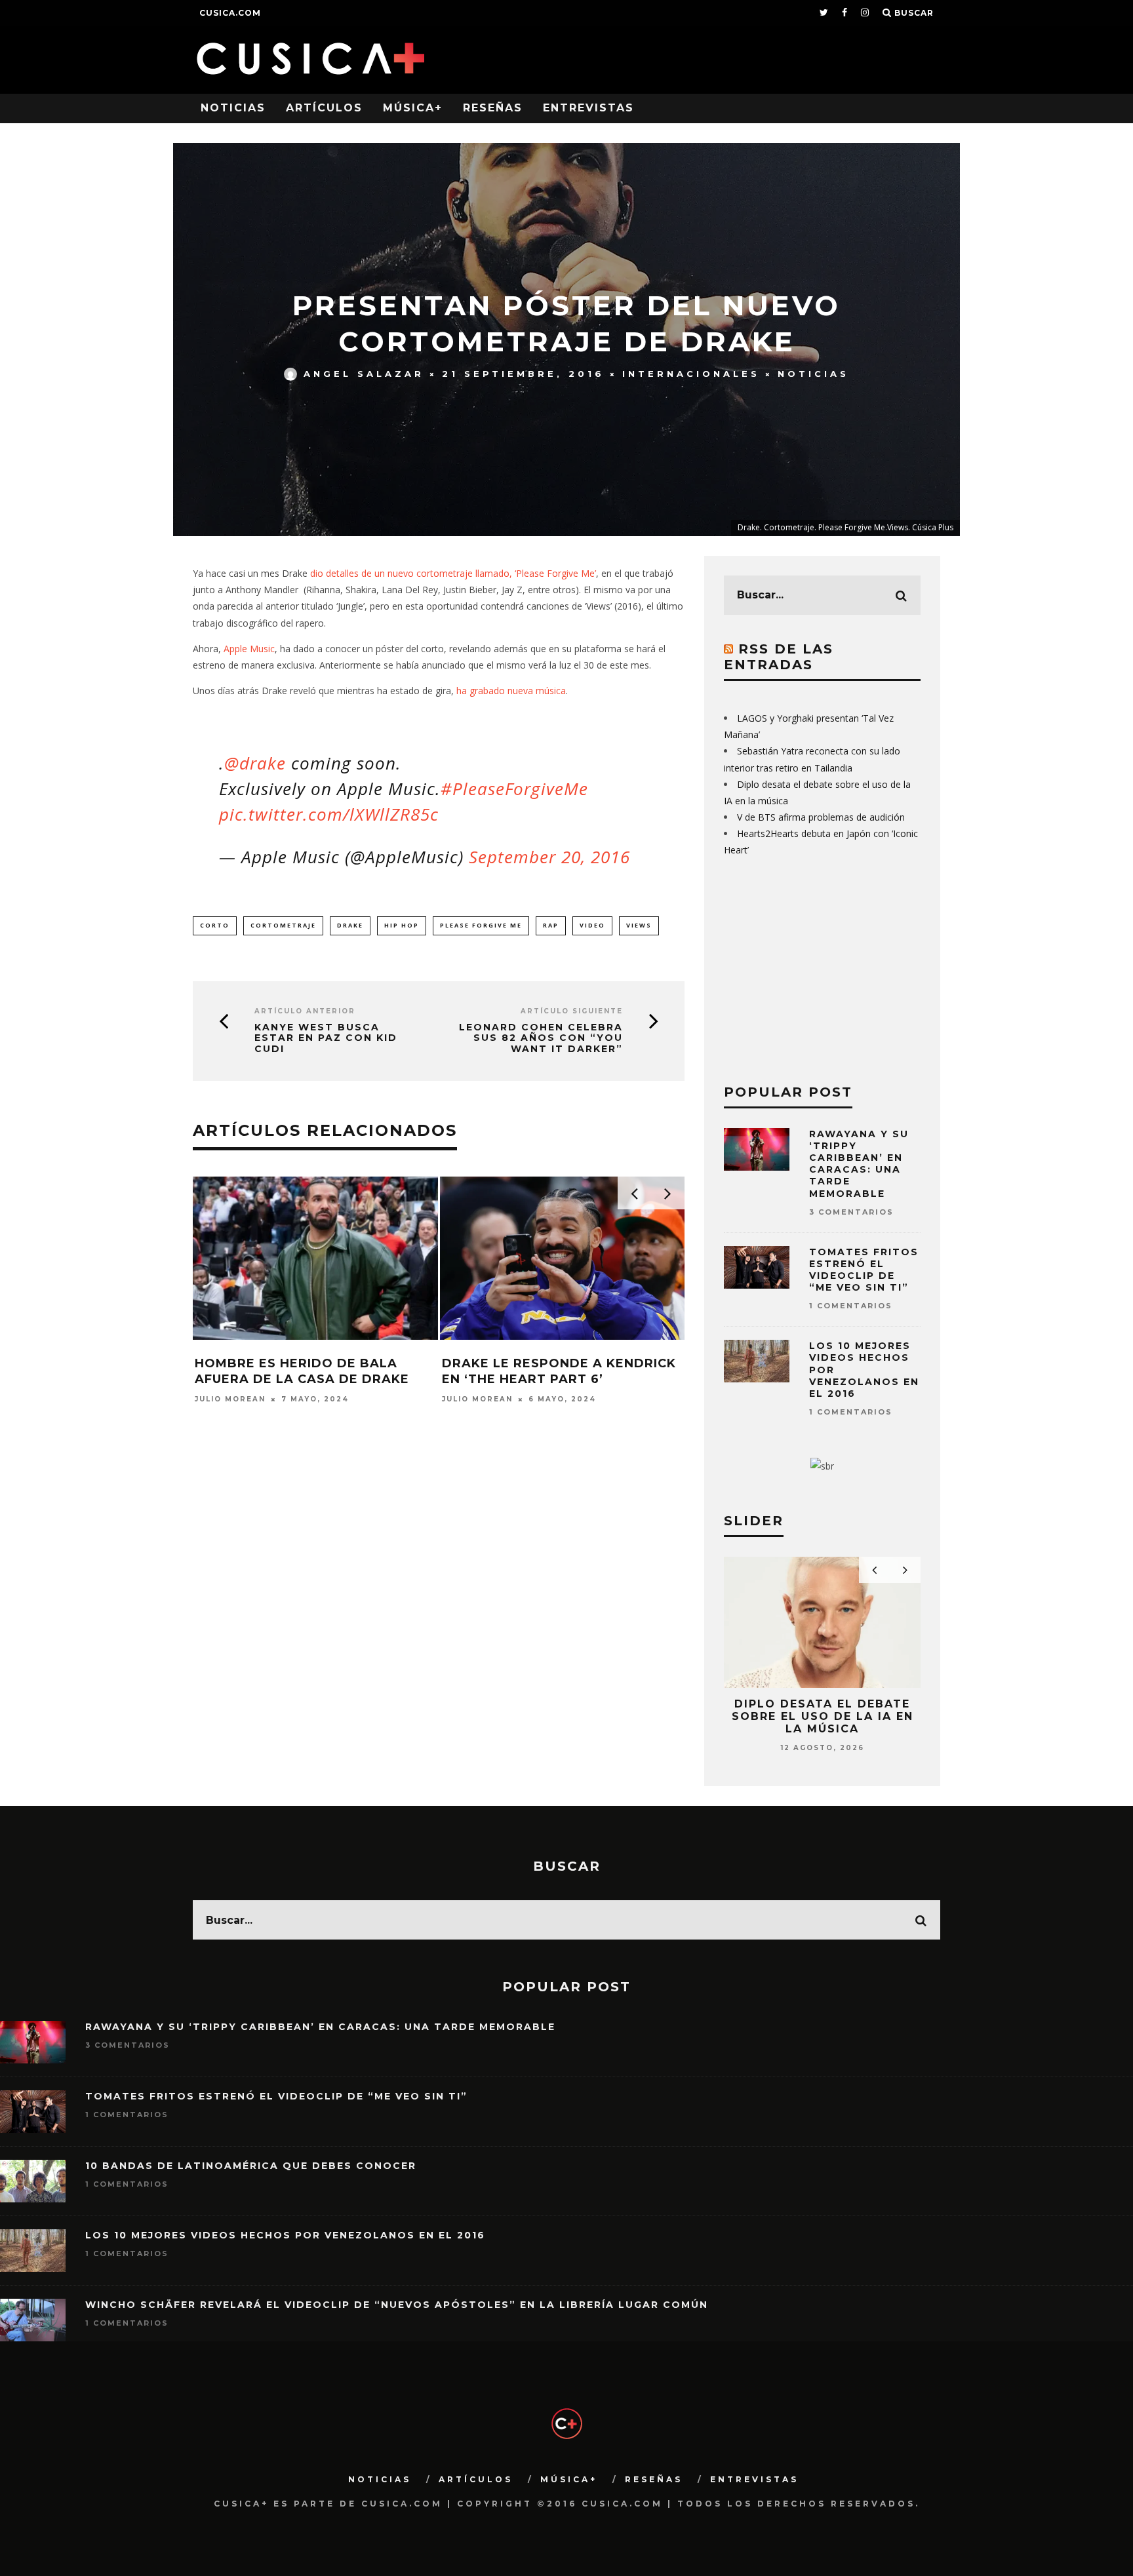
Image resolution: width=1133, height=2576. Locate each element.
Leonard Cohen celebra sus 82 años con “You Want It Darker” (541, 1038)
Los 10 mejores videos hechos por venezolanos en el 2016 (285, 2235)
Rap (551, 925)
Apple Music (249, 649)
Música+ (413, 108)
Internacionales (691, 374)
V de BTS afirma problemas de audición (821, 817)
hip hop (402, 925)
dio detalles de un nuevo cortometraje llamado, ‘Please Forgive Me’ (453, 573)
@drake (255, 763)
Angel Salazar (364, 374)
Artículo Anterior (305, 1011)
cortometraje (283, 925)
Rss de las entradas (779, 657)
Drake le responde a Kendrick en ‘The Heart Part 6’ (559, 1371)
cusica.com (230, 13)
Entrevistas (588, 108)
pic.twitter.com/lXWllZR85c (329, 814)
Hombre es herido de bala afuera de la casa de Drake (302, 1371)
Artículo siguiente (572, 1011)
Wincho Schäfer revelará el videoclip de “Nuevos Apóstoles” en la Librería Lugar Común (397, 2305)
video (592, 925)
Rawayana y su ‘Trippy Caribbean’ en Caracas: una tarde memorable (859, 1164)
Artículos (324, 108)
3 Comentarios (851, 1212)
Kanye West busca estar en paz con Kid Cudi (326, 1038)
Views (639, 925)
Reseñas (493, 108)
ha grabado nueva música (511, 691)
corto (215, 925)
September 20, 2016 (549, 857)
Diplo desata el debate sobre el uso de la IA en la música (823, 1716)
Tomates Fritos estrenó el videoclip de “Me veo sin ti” (864, 1270)
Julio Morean (230, 1399)
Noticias (233, 108)
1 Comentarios (851, 1306)
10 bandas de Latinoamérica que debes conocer (251, 2166)
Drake (350, 925)
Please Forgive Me (481, 925)
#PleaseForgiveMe (514, 789)
